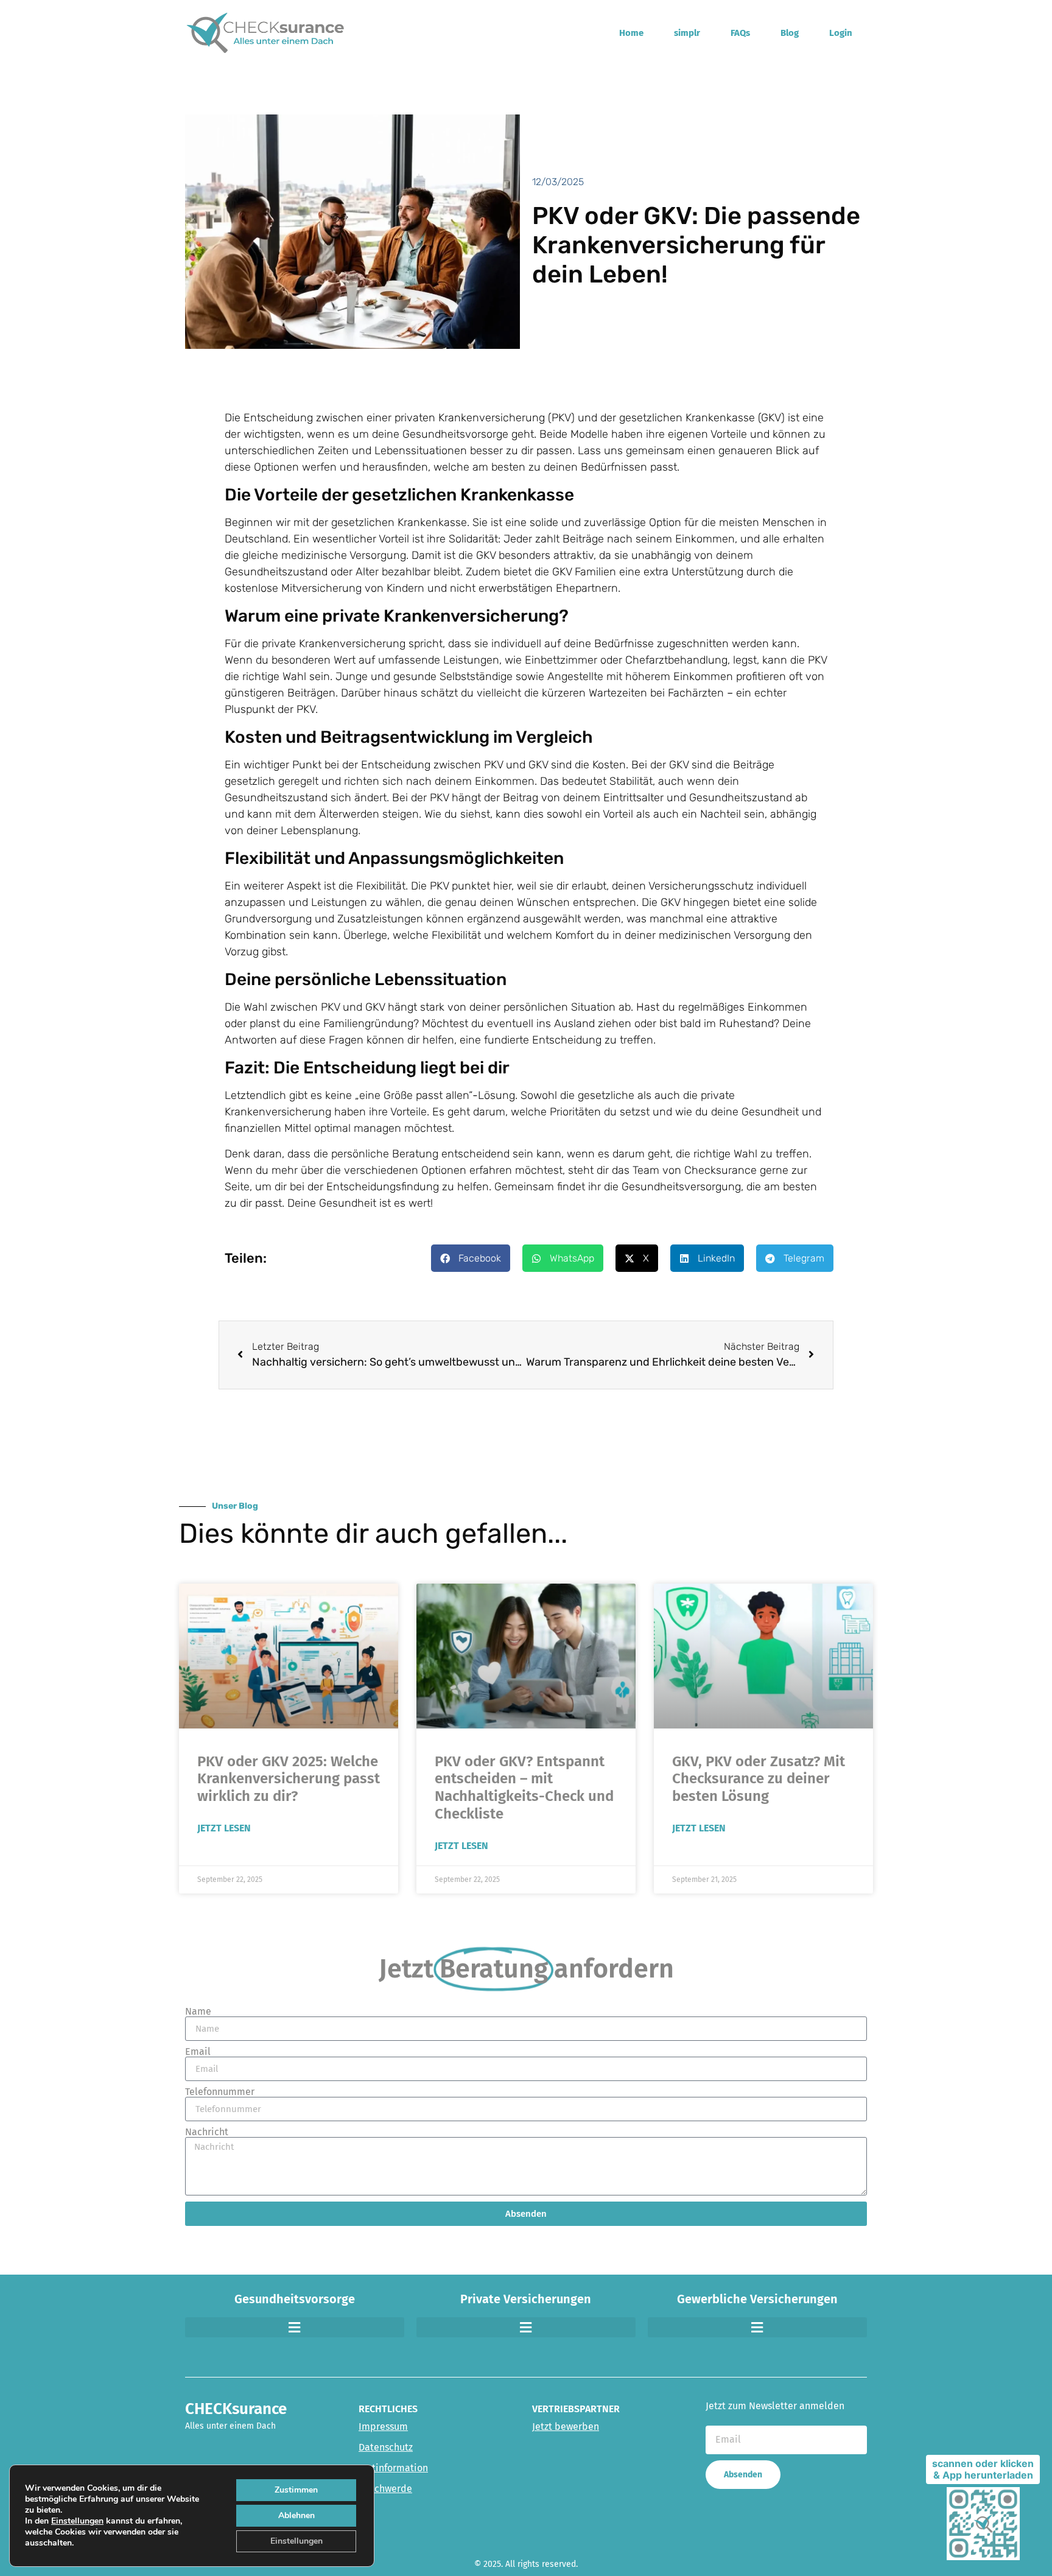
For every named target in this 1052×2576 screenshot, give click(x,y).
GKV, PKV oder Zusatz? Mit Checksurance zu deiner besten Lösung (759, 1779)
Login (841, 33)
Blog (790, 33)
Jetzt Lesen (224, 1828)
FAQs (740, 33)
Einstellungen (77, 2521)
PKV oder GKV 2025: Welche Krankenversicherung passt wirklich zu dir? (289, 1779)
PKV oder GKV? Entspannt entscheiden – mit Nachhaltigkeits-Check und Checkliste (524, 1788)
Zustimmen (296, 2490)
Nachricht (207, 2132)
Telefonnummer (220, 2092)
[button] (471, 1258)
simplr (687, 33)
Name (198, 2012)
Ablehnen (296, 2515)
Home (631, 33)
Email (198, 2052)
